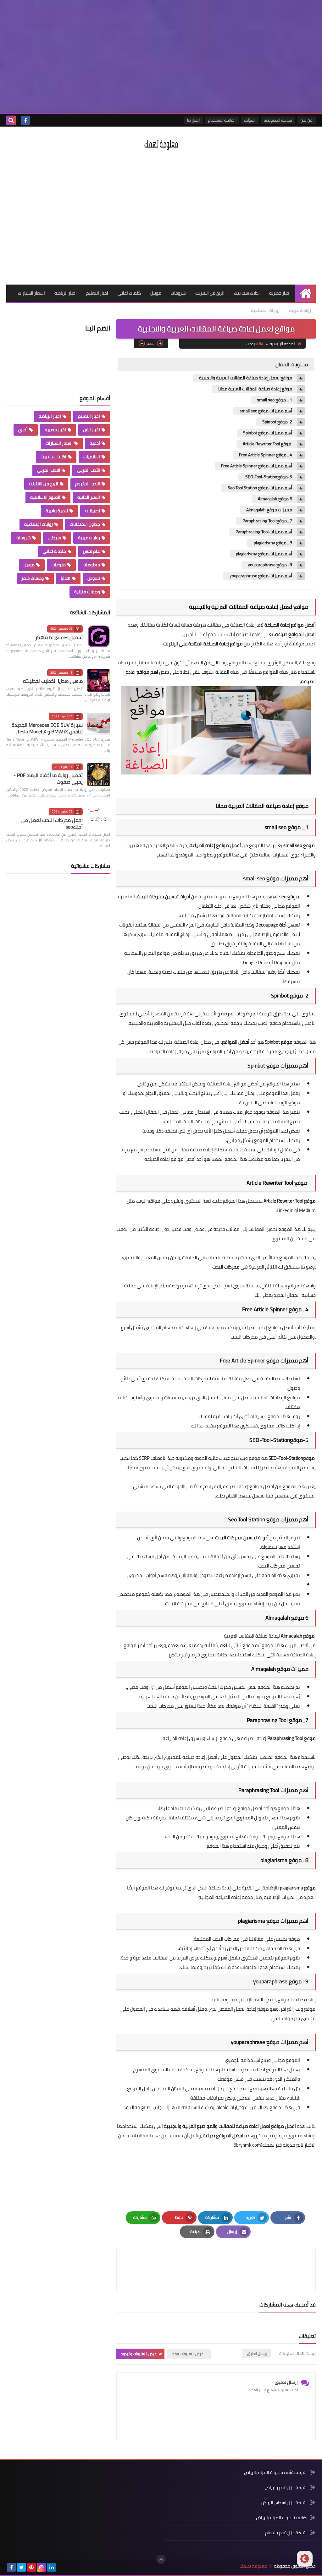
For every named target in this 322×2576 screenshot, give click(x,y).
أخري (23, 430)
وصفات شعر (33, 578)
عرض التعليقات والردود (139, 2354)
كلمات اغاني (129, 293)
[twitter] (21, 2567)
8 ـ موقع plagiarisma (272, 543)
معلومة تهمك (253, 2566)
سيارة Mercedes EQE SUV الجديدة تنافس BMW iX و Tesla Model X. (47, 728)
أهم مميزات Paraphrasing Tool (264, 532)
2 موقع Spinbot (277, 422)
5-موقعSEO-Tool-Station (268, 477)
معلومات (91, 565)
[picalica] (62, 2567)
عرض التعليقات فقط (188, 2354)
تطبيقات (92, 511)
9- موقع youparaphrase (270, 565)
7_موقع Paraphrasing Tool (267, 521)
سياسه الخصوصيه (278, 120)
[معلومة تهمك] (161, 144)
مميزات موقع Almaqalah (269, 510)
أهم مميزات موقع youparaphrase (261, 576)
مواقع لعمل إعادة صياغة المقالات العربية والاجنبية (246, 378)
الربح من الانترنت (210, 293)
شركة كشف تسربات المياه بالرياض (275, 2473)
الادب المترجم (88, 484)
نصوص (94, 578)
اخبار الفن (92, 430)
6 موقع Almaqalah (275, 499)
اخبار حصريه (280, 293)
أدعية (95, 443)
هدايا (66, 578)
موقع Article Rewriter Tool (267, 444)
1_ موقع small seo (275, 400)
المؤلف (250, 120)
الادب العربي (49, 470)
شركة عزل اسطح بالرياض (284, 2503)
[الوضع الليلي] (305, 2559)
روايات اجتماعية (265, 310)
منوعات (59, 565)
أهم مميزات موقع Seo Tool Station (260, 488)
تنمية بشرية (57, 511)
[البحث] (11, 120)
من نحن (307, 120)
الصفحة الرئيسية (283, 344)
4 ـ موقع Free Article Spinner (266, 455)
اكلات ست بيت (247, 293)
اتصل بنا (193, 120)
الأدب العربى (89, 470)
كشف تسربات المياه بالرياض (281, 2518)
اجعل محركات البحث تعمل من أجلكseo (52, 823)
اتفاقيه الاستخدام (222, 120)
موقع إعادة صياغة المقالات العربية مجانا (255, 389)
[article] (169, 2271)
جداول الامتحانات (85, 524)
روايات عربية (300, 310)
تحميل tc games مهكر (59, 637)
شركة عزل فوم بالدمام (286, 2533)
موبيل (156, 293)
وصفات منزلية (87, 592)
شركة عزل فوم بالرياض (286, 2487)
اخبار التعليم (97, 293)
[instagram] (42, 2567)
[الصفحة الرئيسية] (305, 293)
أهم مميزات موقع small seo (266, 411)
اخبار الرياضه (66, 293)
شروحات (178, 293)
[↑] (161, 2559)
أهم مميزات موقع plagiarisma (264, 554)
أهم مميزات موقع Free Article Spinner (257, 466)
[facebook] (25, 120)
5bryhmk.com (247, 2145)
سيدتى (54, 538)
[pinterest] (31, 2567)
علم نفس (92, 551)
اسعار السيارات (31, 293)
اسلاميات (92, 457)
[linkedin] (52, 2567)
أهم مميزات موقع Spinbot (268, 433)
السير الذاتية (89, 497)
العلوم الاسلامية (45, 497)
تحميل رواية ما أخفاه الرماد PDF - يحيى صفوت (48, 778)
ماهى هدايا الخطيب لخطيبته (53, 681)
